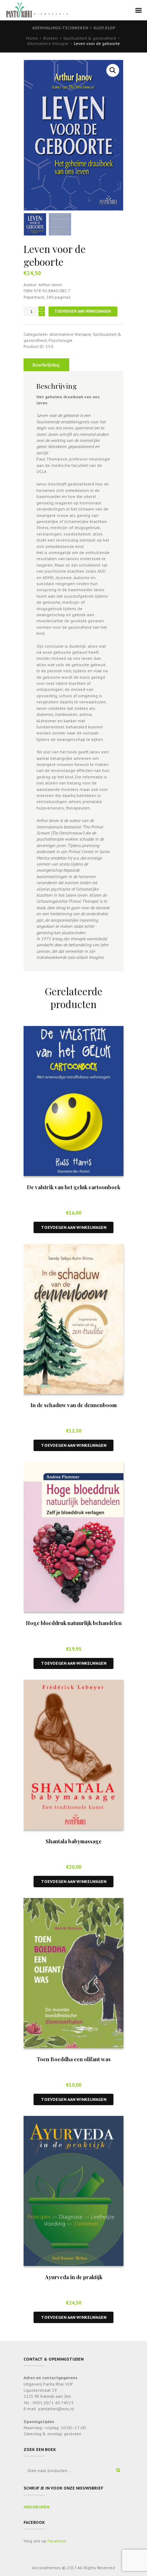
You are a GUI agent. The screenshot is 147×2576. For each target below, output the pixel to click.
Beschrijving (46, 365)
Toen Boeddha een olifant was (74, 2059)
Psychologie (60, 340)
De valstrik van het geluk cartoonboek (73, 1187)
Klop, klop (104, 28)
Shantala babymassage (74, 1841)
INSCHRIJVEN (36, 2507)
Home (32, 38)
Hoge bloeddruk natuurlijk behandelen (74, 1623)
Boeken (50, 38)
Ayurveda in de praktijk (74, 2277)
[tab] (46, 365)
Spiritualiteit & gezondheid (90, 38)
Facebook (57, 2541)
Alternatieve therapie (48, 43)
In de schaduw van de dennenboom (73, 1405)
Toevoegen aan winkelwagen (83, 311)
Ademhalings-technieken (60, 28)
